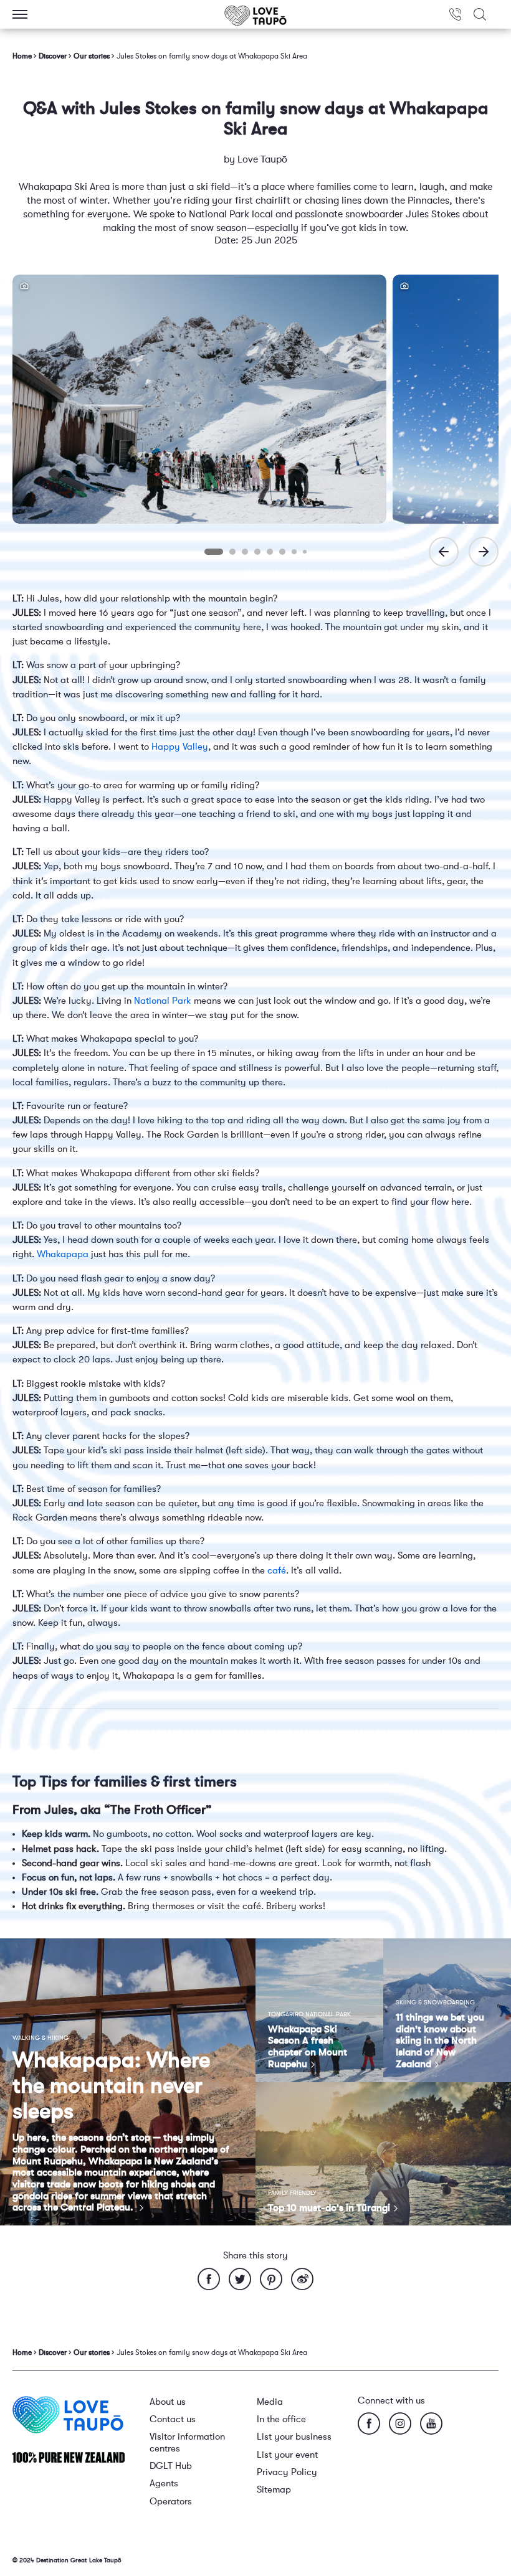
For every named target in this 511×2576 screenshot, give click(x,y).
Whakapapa (63, 1254)
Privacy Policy (287, 2472)
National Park (163, 1001)
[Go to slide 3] (245, 552)
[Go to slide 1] (214, 552)
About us (168, 2402)
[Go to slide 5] (270, 552)
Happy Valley (180, 747)
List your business (294, 2437)
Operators (171, 2502)
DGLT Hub (171, 2466)
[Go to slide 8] (305, 552)
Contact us (173, 2419)
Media (270, 2402)
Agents (164, 2484)
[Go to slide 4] (257, 552)
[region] (255, 419)
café (277, 1571)
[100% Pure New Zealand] (69, 2457)
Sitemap (274, 2490)
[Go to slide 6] (282, 552)
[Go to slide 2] (232, 552)
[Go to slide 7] (294, 552)
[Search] (480, 14)
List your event (287, 2455)
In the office (281, 2419)
